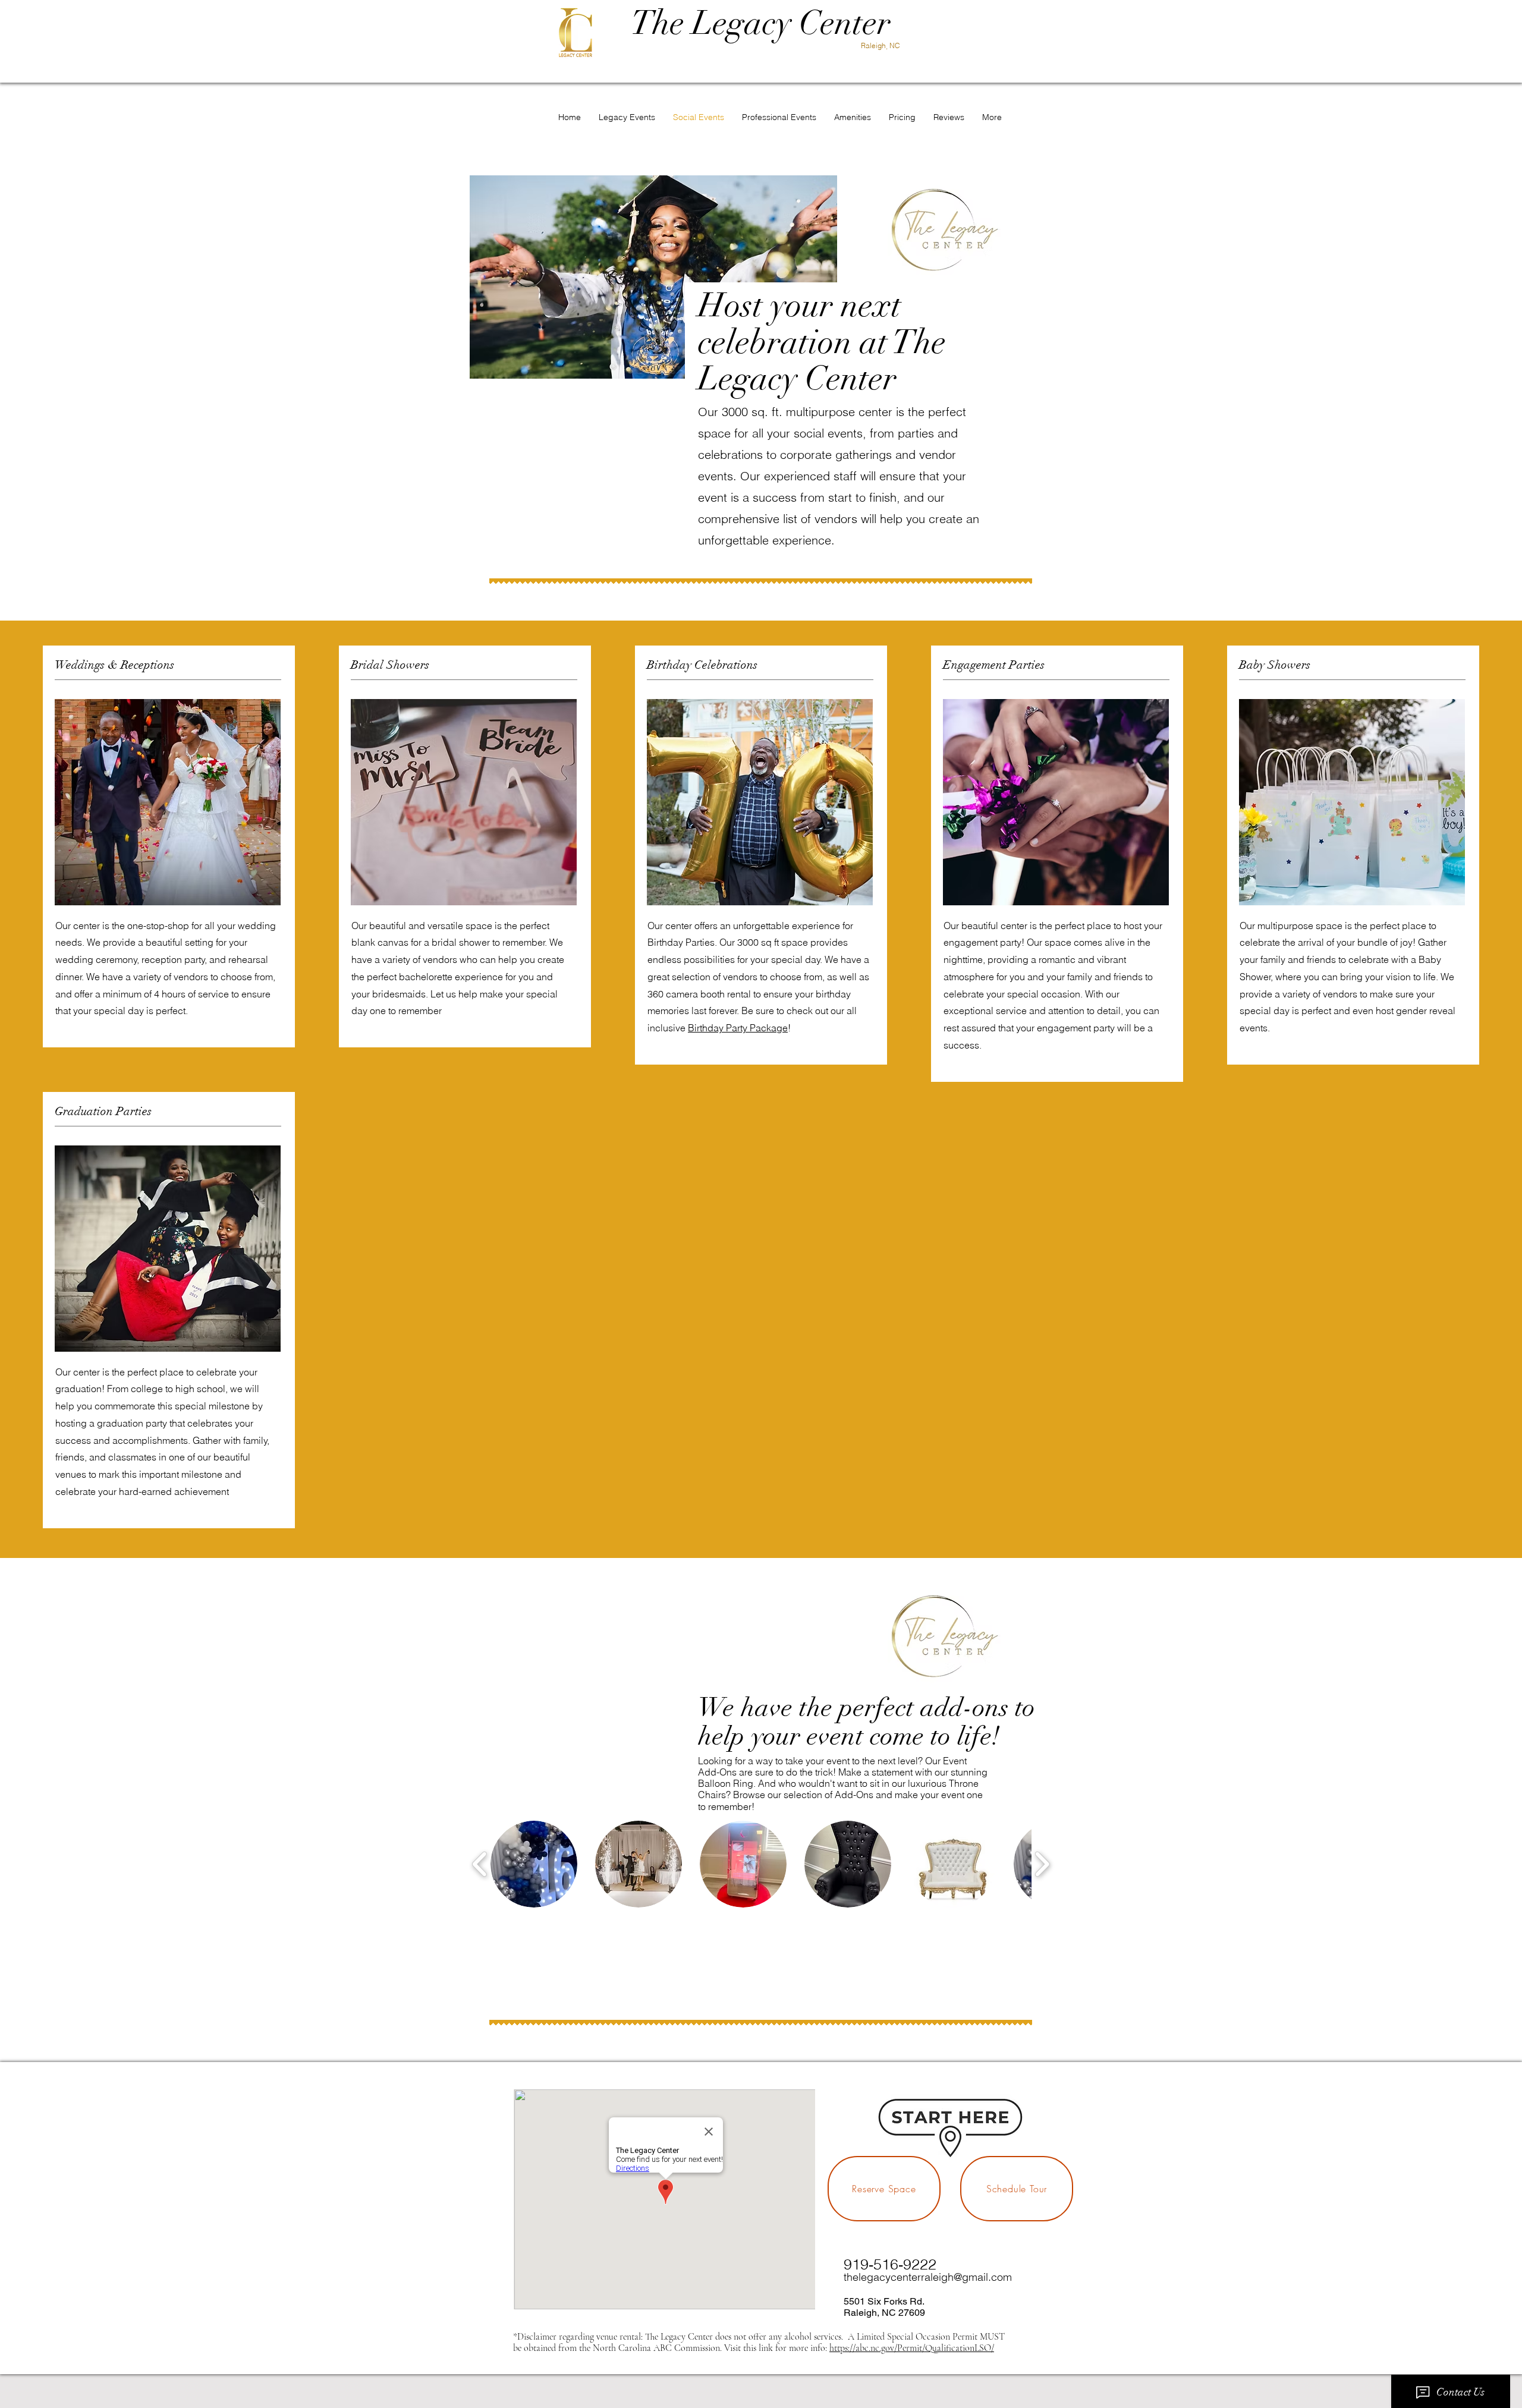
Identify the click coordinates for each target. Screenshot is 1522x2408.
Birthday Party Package (738, 1028)
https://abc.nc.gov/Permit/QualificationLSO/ (912, 2348)
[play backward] (480, 1864)
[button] (534, 1864)
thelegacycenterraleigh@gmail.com (928, 2277)
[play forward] (1042, 1864)
